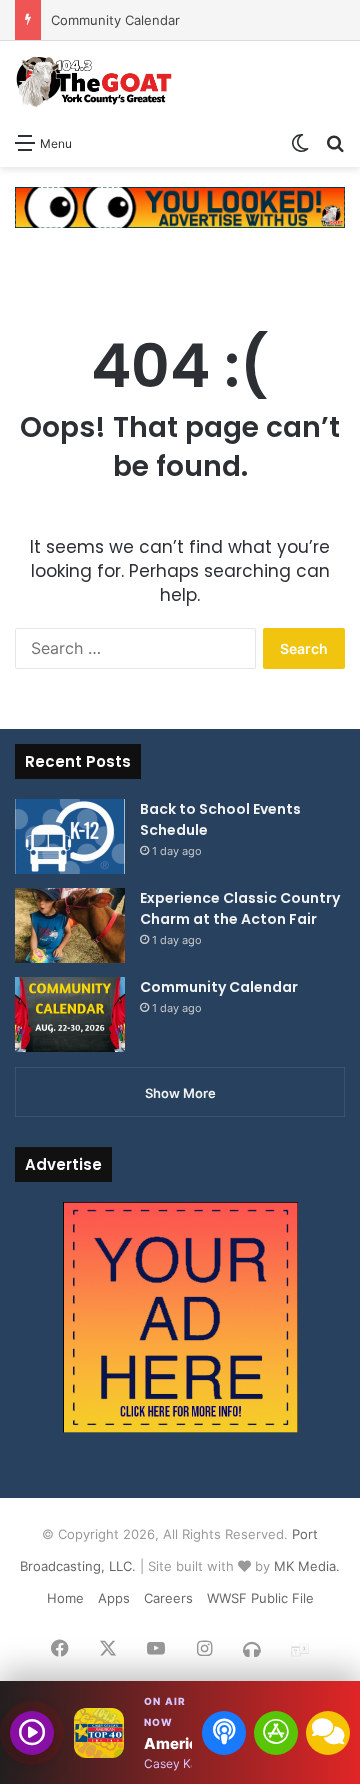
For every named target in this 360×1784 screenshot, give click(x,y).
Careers (168, 1598)
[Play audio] (32, 1733)
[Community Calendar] (70, 1014)
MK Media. (307, 1566)
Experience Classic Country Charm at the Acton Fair (240, 908)
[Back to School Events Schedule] (70, 836)
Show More (180, 1093)
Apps (114, 1598)
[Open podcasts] (224, 1733)
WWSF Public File (260, 1598)
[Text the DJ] (328, 1733)
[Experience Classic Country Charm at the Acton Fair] (70, 925)
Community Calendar (115, 20)
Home (65, 1598)
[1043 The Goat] (95, 81)
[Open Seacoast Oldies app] (276, 1733)
